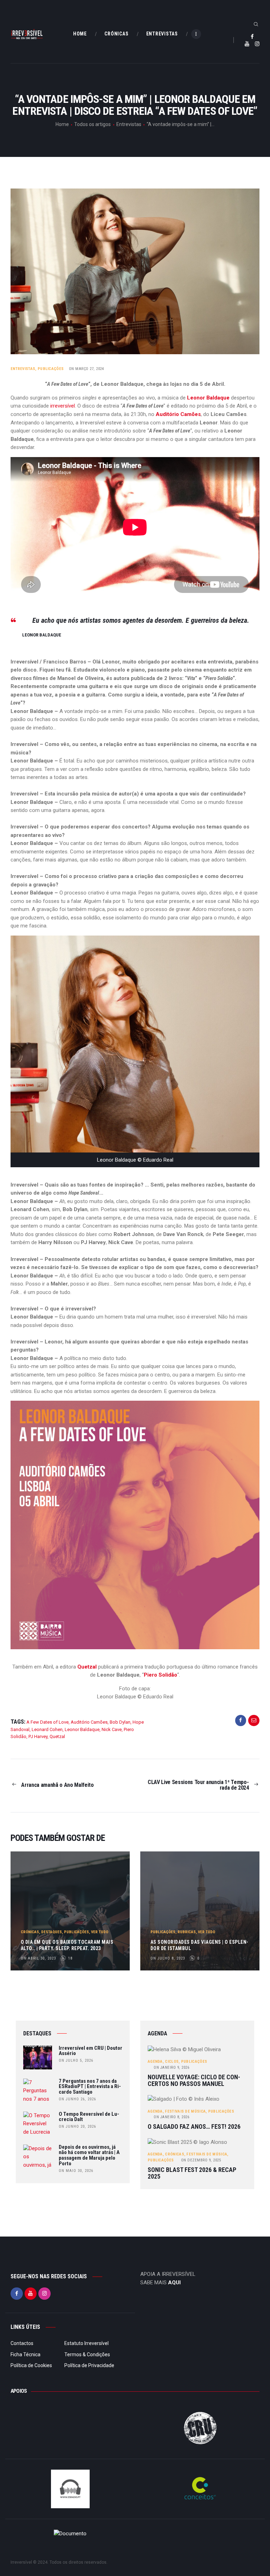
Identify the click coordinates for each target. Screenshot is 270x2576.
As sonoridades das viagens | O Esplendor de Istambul (200, 1945)
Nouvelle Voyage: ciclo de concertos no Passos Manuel (194, 2080)
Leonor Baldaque (208, 398)
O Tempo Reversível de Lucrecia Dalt (89, 2117)
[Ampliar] (250, 1410)
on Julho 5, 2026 (76, 2060)
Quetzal (87, 1667)
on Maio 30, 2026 (76, 2171)
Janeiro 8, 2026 (171, 2117)
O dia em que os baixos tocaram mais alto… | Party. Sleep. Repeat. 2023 (67, 1945)
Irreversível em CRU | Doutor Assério (91, 2051)
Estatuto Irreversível (86, 2343)
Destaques (52, 1932)
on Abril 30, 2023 (38, 1958)
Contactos (22, 2343)
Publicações (51, 369)
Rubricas (187, 1932)
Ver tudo (100, 1932)
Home (62, 124)
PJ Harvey (38, 1736)
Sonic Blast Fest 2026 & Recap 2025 (192, 2173)
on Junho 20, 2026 (77, 2126)
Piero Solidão (160, 1675)
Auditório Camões (178, 414)
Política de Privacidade (89, 2365)
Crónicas (30, 1932)
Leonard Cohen (47, 1729)
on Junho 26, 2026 (77, 2099)
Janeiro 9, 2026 (171, 2068)
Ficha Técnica (25, 2354)
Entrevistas (129, 124)
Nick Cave (112, 1729)
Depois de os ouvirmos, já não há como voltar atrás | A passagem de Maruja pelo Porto (89, 2156)
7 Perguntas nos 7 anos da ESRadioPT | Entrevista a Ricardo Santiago (90, 2087)
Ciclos (172, 2062)
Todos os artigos (92, 124)
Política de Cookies (31, 2365)
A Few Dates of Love (47, 1722)
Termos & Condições (87, 2354)
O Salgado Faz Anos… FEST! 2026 (194, 2127)
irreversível (63, 406)
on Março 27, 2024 (86, 369)
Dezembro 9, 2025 (201, 2160)
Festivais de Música (185, 2111)
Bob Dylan (120, 1722)
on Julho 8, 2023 (168, 1958)
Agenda (155, 2062)
